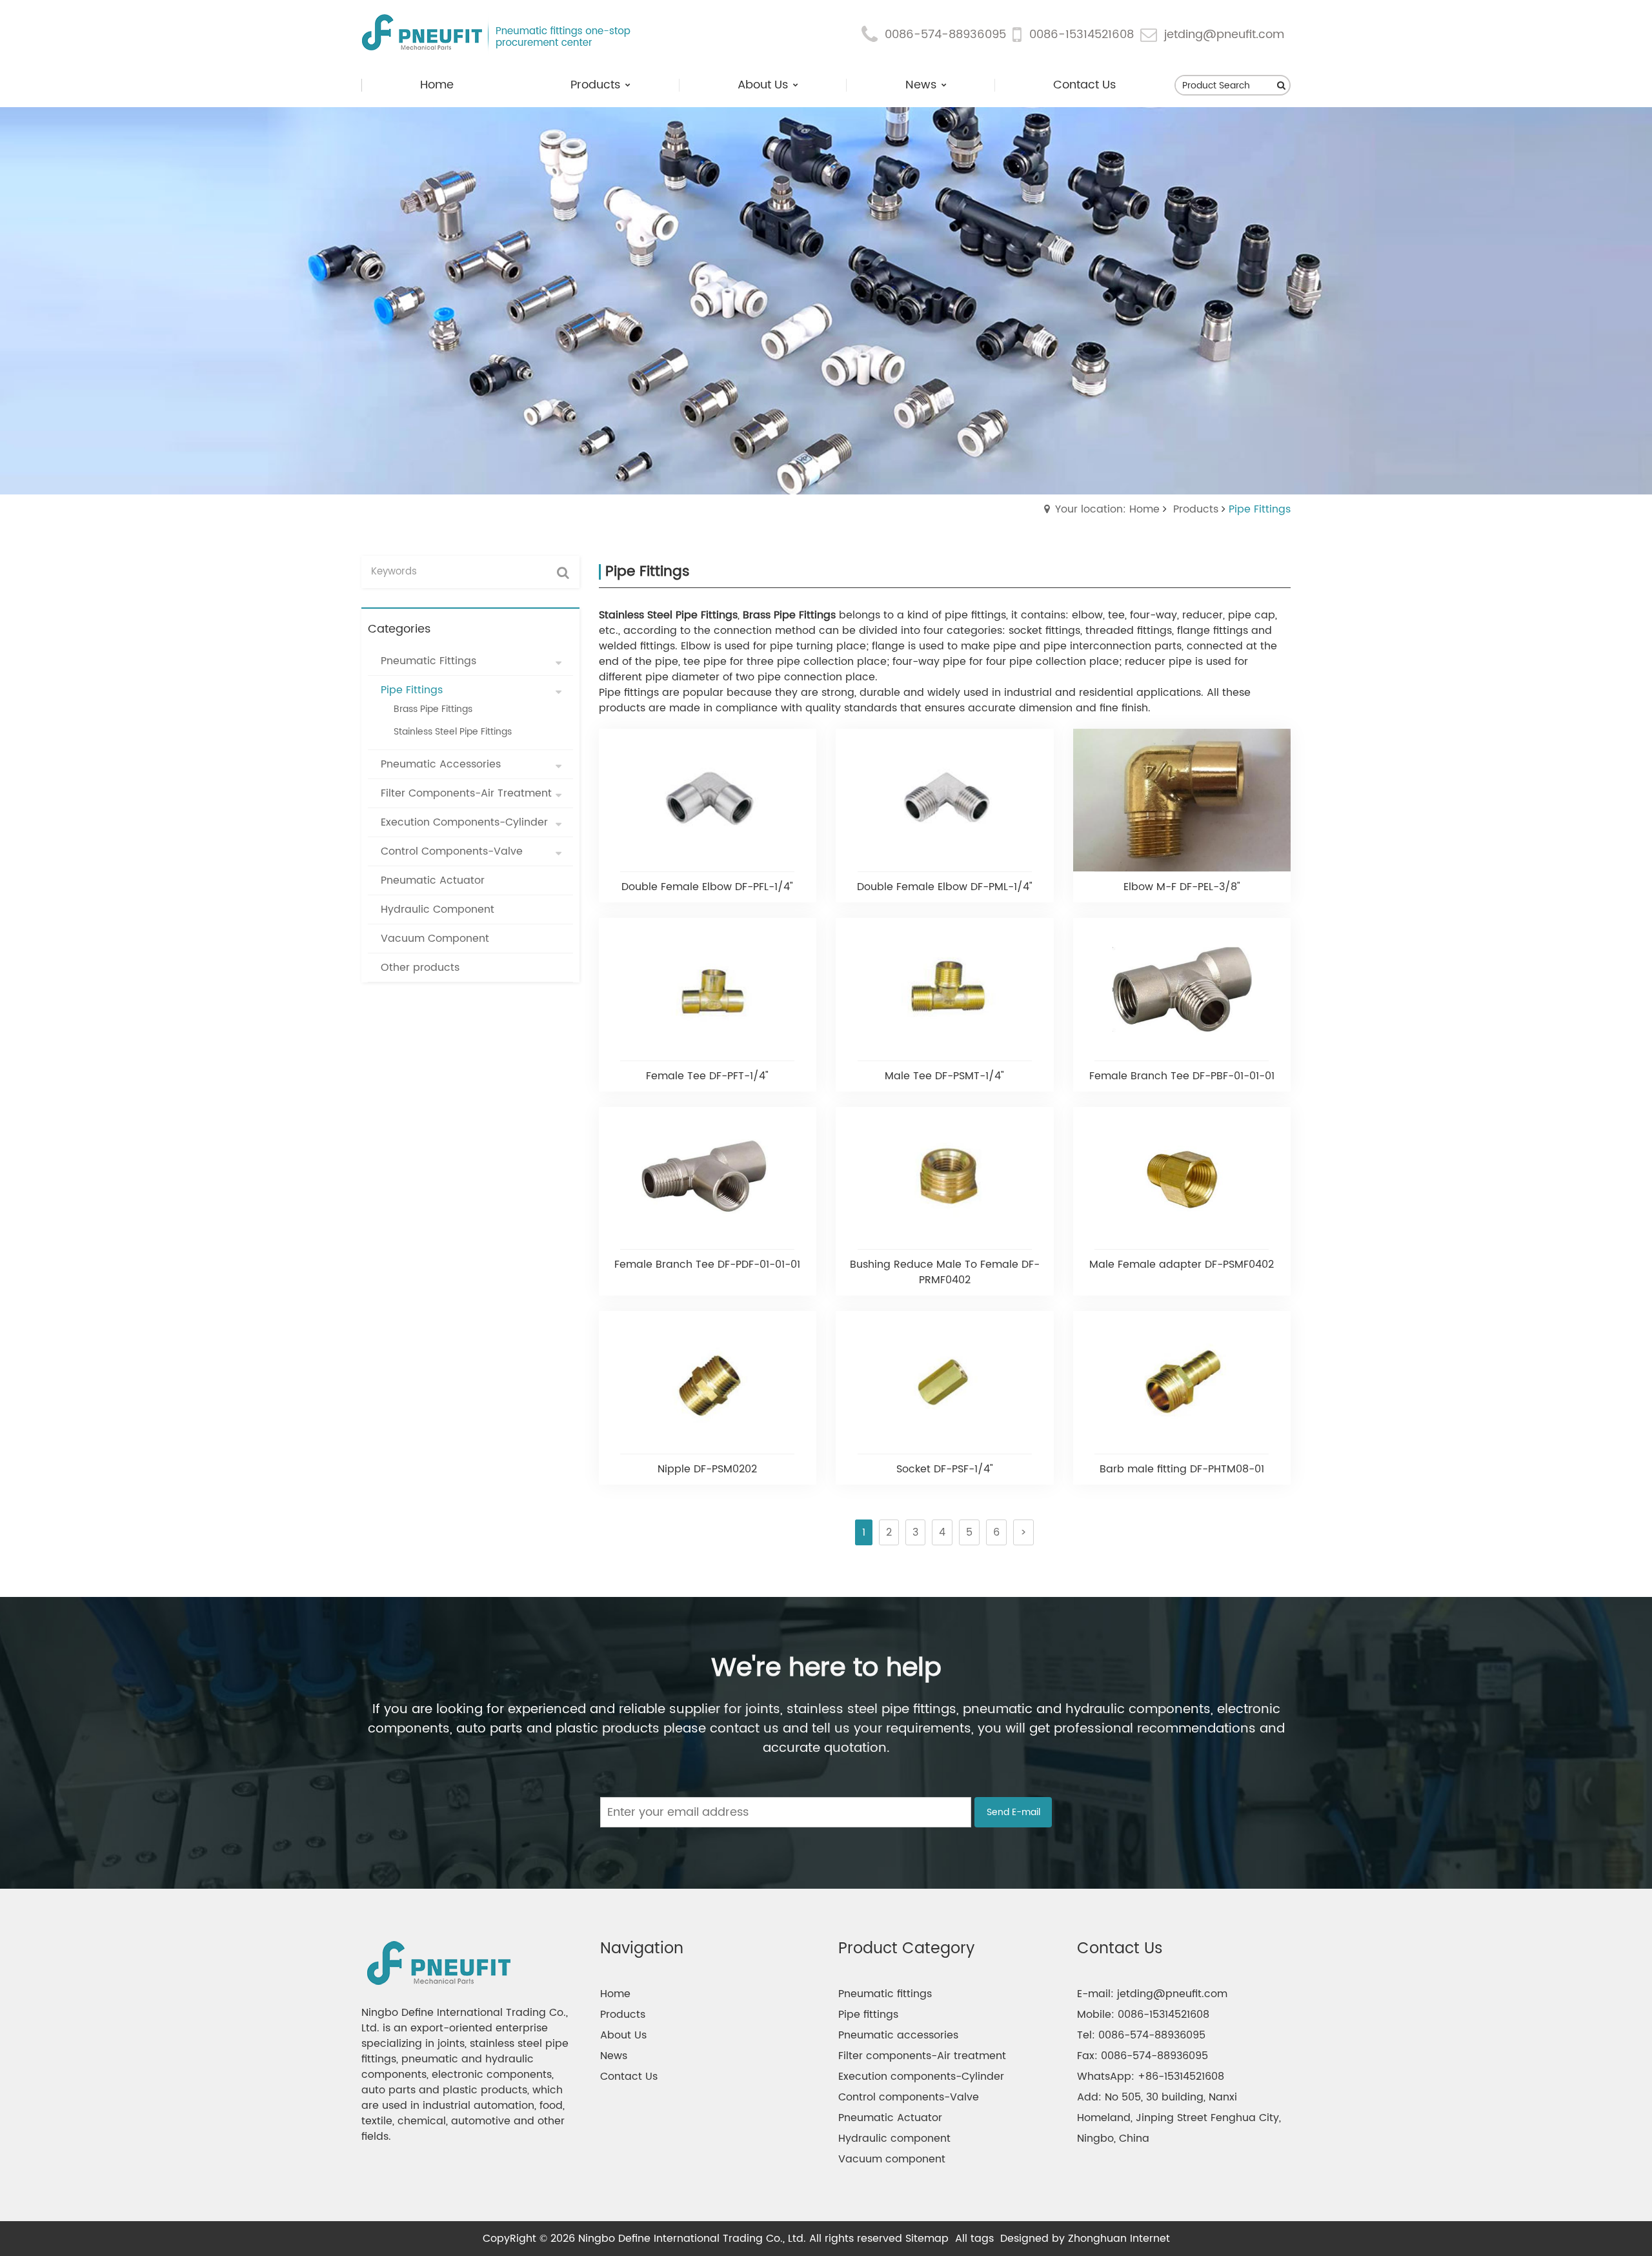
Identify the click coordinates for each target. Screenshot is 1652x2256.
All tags (974, 2239)
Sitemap (927, 2239)
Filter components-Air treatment (922, 2056)
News (614, 2056)
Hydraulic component (894, 2139)
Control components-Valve (909, 2097)
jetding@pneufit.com (1224, 35)
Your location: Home (1107, 509)
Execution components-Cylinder (921, 2077)
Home (615, 1994)
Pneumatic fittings (885, 1994)
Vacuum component (892, 2159)
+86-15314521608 (1181, 2077)
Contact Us (629, 2077)
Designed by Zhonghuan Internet (1085, 2239)
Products (1196, 509)
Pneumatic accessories (898, 2035)
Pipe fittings (868, 2015)
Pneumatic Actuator (890, 2118)
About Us (623, 2035)
